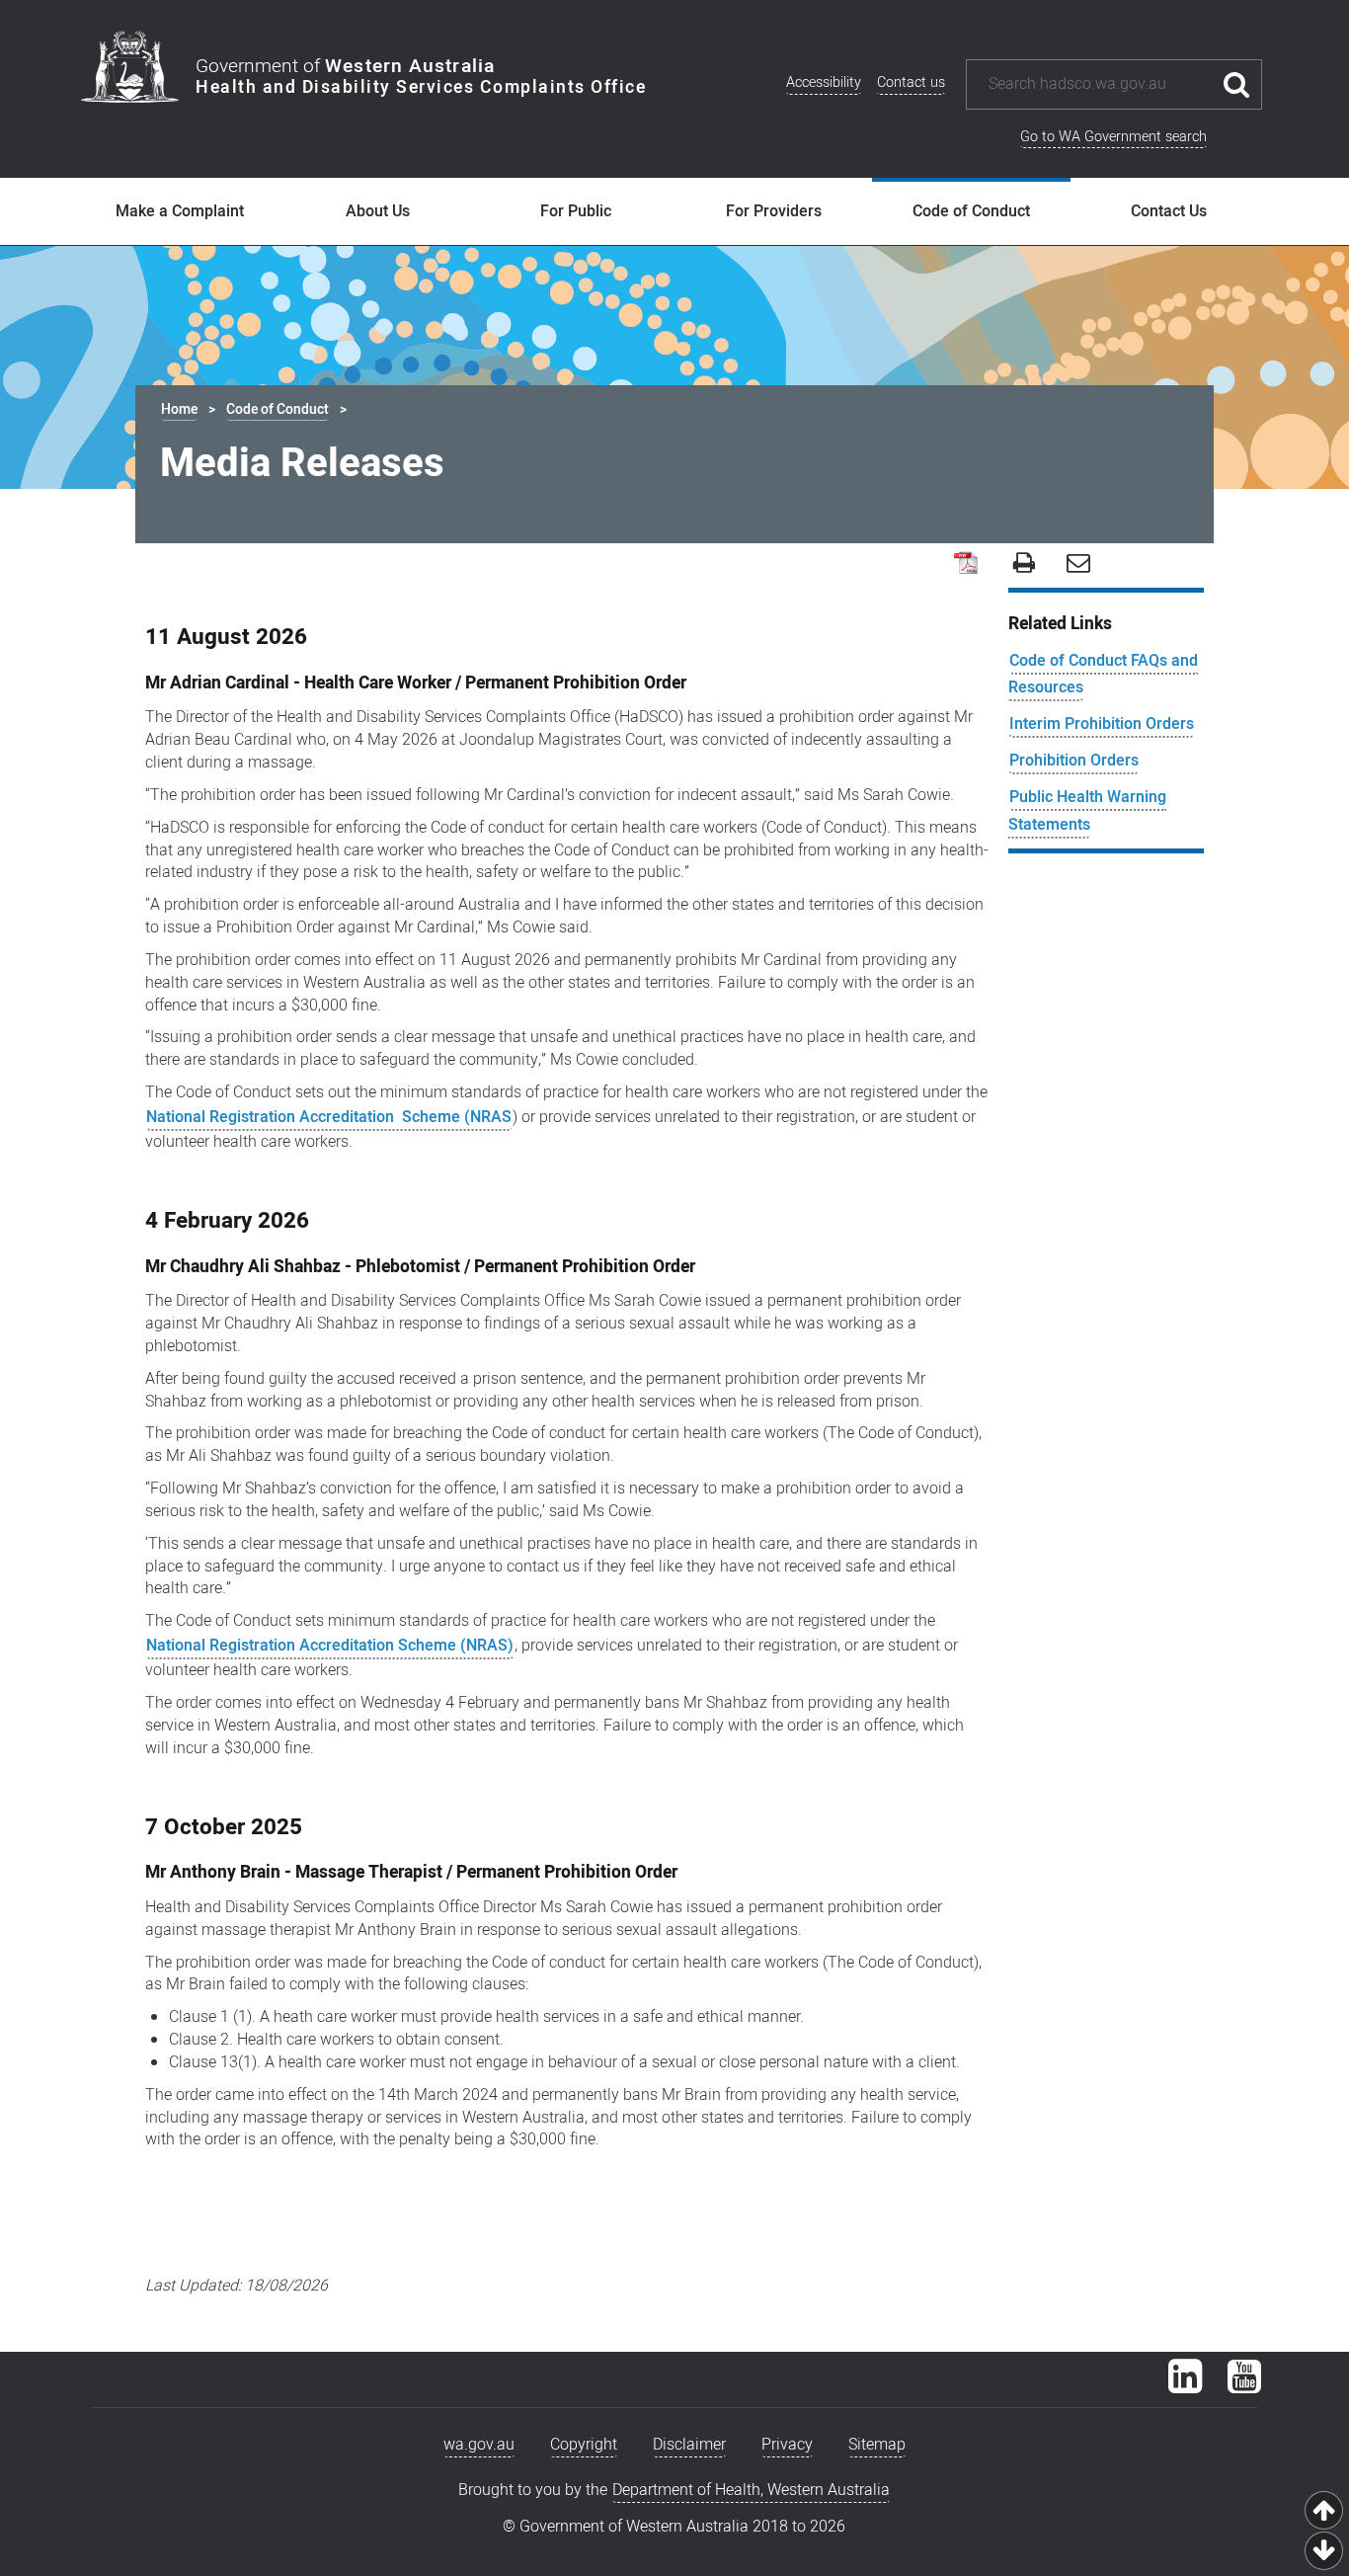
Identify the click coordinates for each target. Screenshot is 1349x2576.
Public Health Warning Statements (1087, 810)
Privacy (787, 2445)
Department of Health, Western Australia (751, 2490)
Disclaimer (689, 2445)
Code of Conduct (971, 211)
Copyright (584, 2445)
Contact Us (1169, 211)
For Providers (774, 211)
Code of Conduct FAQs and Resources (1103, 674)
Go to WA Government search (1113, 137)
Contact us (911, 82)
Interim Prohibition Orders (1102, 724)
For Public (576, 211)
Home (179, 409)
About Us (378, 211)
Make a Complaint (180, 211)
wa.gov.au (479, 2445)
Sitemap (877, 2445)
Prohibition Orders (1074, 761)
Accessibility (824, 82)
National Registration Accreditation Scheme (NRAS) (330, 1646)
